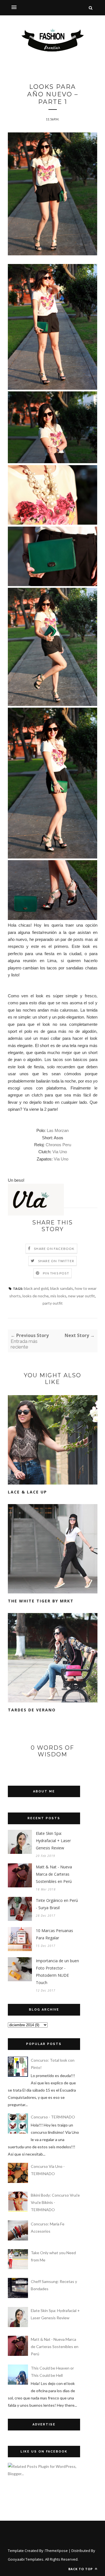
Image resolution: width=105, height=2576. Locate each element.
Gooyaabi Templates (26, 2559)
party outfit (53, 1303)
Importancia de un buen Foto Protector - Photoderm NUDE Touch (57, 1972)
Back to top (81, 2569)
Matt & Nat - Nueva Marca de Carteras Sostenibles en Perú (54, 1874)
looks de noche (36, 1296)
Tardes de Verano (32, 1710)
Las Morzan (58, 1130)
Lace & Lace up (27, 1492)
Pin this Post (56, 1273)
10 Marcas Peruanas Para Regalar (54, 1934)
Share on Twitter (56, 1261)
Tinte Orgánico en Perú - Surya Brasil (57, 1904)
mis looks (58, 1296)
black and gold (36, 1288)
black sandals (62, 1288)
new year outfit (81, 1296)
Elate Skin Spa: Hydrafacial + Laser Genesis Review (53, 1841)
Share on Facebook (54, 1249)
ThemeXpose (56, 2551)
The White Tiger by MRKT (41, 1601)
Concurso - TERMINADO (53, 2117)
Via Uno (60, 1152)
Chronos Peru (58, 1145)
